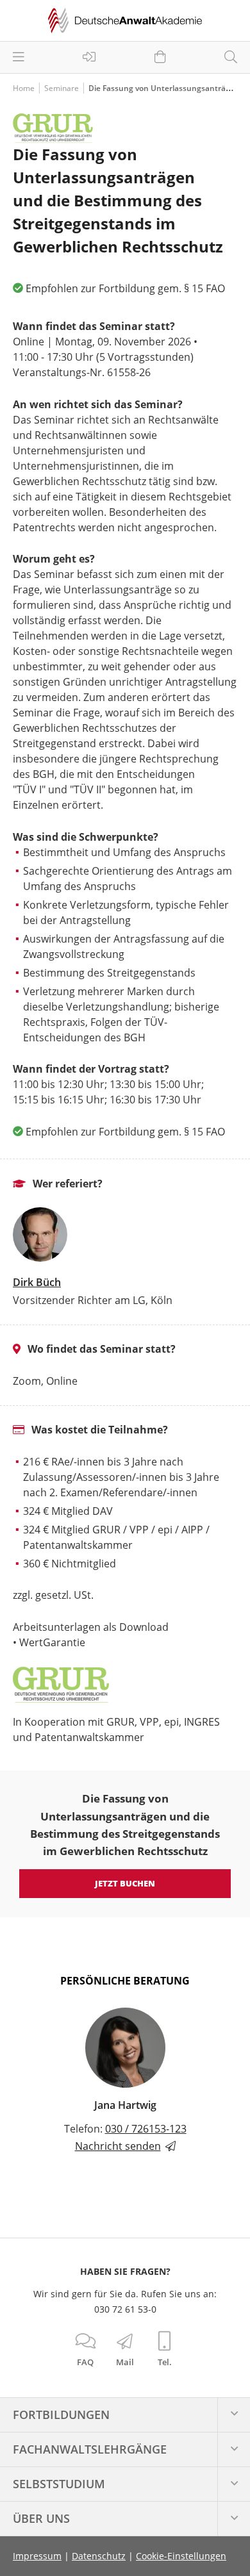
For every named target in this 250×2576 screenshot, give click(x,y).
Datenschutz (99, 2556)
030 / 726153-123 (146, 2129)
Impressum (37, 2556)
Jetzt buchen (125, 1883)
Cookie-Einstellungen (181, 2556)
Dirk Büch (37, 1282)
